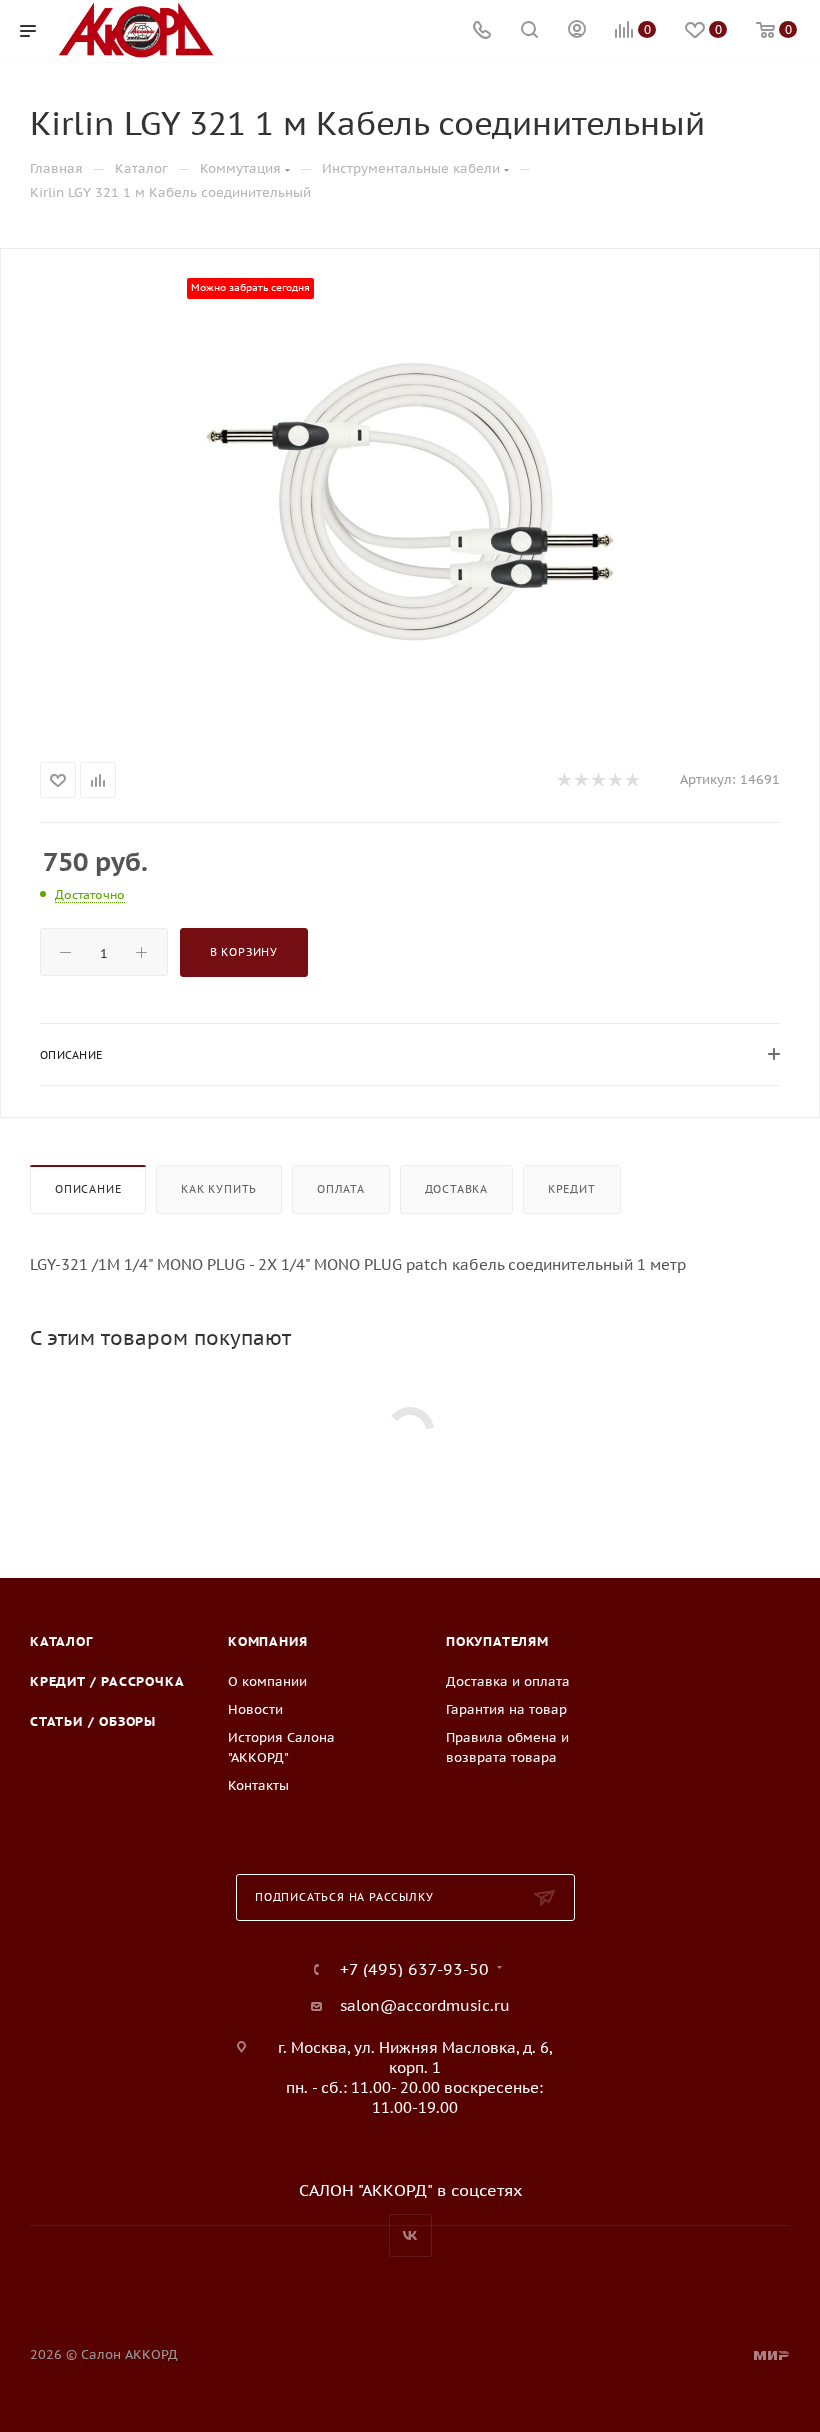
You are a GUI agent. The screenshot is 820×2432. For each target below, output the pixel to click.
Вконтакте (410, 2235)
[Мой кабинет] (577, 31)
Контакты (258, 1785)
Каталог (61, 1641)
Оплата (341, 1189)
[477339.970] (410, 501)
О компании (267, 1681)
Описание (88, 1189)
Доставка (456, 1189)
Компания (267, 1641)
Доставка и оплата (508, 1681)
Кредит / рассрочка (107, 1681)
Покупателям (497, 1641)
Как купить (219, 1189)
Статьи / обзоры (93, 1721)
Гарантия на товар (506, 1709)
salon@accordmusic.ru (425, 2005)
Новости (255, 1709)
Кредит (572, 1189)
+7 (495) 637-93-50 (414, 1969)
